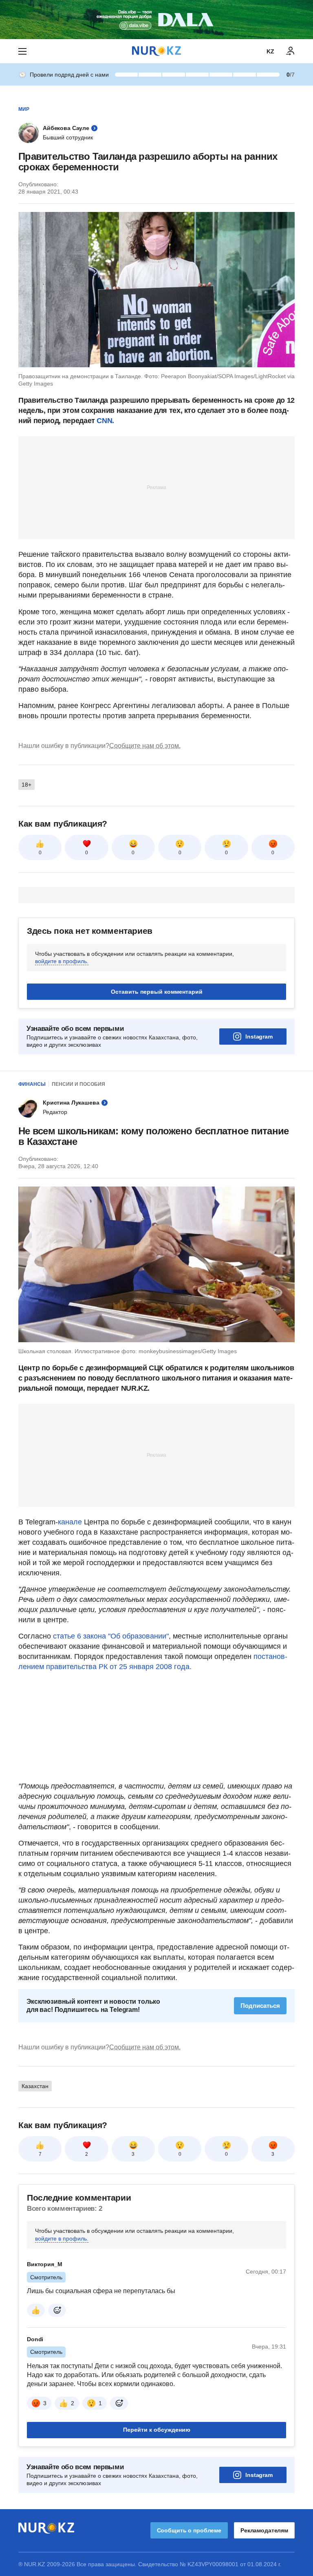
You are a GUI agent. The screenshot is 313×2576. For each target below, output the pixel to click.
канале (71, 1522)
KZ (270, 51)
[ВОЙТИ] (291, 51)
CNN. (105, 421)
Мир (24, 109)
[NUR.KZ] (156, 51)
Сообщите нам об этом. (145, 746)
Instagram (259, 1037)
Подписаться (260, 2107)
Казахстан (35, 2188)
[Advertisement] (156, 487)
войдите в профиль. (62, 961)
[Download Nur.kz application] (156, 20)
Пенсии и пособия (78, 1084)
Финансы (32, 1084)
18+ (26, 785)
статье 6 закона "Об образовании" (111, 1636)
